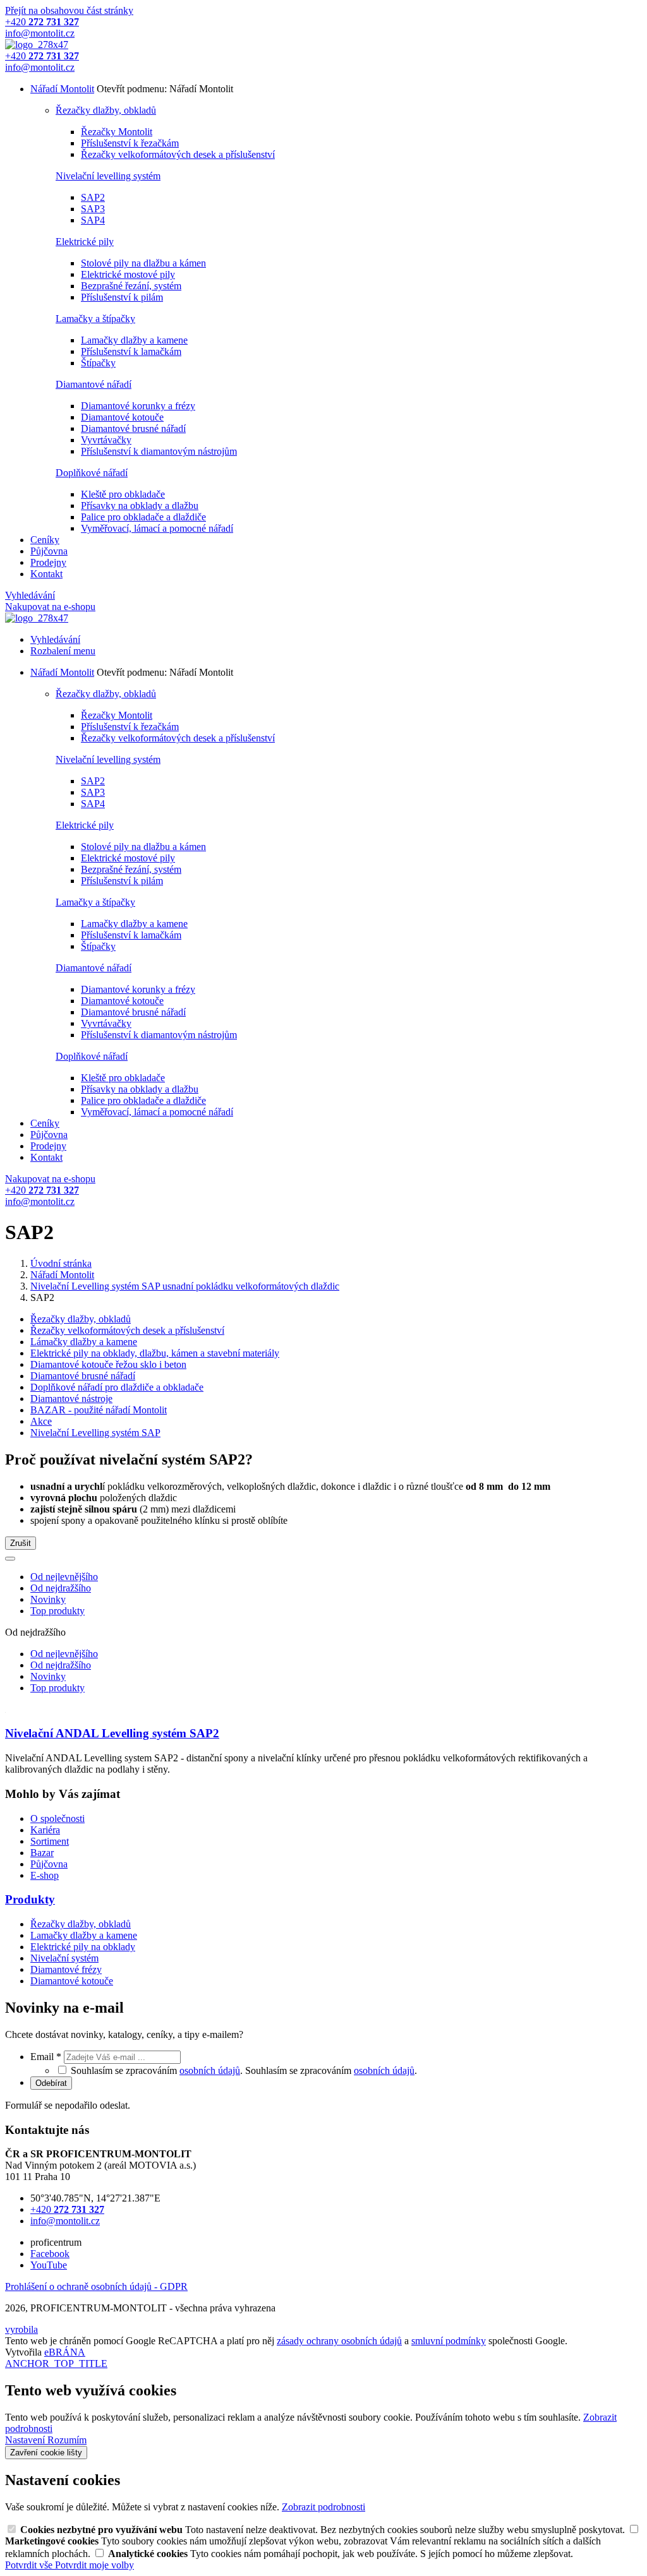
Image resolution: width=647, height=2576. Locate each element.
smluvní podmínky (449, 2341)
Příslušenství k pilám (122, 297)
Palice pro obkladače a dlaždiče (143, 517)
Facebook (50, 2254)
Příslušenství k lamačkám (131, 351)
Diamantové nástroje (71, 1399)
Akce (41, 1421)
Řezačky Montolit (117, 132)
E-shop (45, 1875)
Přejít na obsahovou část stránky (69, 10)
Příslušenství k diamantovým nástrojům (159, 451)
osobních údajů (210, 2070)
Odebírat (51, 2083)
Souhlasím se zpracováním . (331, 2070)
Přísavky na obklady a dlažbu (140, 506)
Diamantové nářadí (94, 384)
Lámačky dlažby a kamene (84, 1342)
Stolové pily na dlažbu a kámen (143, 263)
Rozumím (67, 2440)
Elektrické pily (85, 242)
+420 (67, 2209)
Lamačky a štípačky (95, 319)
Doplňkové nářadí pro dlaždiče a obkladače (117, 1387)
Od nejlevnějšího (64, 1577)
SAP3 (93, 209)
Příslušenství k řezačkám (130, 143)
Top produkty (57, 1611)
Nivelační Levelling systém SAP (95, 1433)
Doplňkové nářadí (92, 473)
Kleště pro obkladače (123, 494)
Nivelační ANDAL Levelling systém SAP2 (112, 1733)
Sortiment (50, 1841)
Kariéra (45, 1830)
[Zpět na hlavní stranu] (37, 45)
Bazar (42, 1853)
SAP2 (93, 197)
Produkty (30, 1899)
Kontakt (46, 574)
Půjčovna (49, 551)
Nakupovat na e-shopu (50, 607)
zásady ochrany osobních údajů (339, 2341)
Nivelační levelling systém (108, 176)
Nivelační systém (64, 1958)
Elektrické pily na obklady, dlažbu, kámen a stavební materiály (155, 1353)
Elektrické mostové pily (128, 274)
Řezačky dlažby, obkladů (106, 110)
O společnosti (57, 1818)
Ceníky (45, 540)
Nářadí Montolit (62, 89)
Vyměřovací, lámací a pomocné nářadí (157, 528)
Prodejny (48, 562)
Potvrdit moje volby (94, 2565)
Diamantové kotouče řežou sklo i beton (108, 1364)
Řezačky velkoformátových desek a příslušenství (178, 154)
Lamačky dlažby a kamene (134, 340)
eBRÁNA (65, 2352)
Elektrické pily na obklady (83, 1947)
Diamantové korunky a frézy (138, 406)
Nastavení (26, 2440)
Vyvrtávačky (106, 440)
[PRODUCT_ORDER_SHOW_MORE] (10, 1559)
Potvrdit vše (30, 2565)
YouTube (49, 2265)
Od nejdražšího (61, 1588)
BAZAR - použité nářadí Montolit (99, 1410)
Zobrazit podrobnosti (323, 2507)
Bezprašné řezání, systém (131, 286)
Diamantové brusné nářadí (133, 428)
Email (46, 2057)
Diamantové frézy (66, 1969)
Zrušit (21, 1543)
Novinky (48, 1599)
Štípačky (98, 363)
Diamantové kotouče (122, 417)
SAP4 (93, 220)
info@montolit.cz (65, 2221)
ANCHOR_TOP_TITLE (56, 2363)
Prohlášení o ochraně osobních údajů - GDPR (96, 2286)
